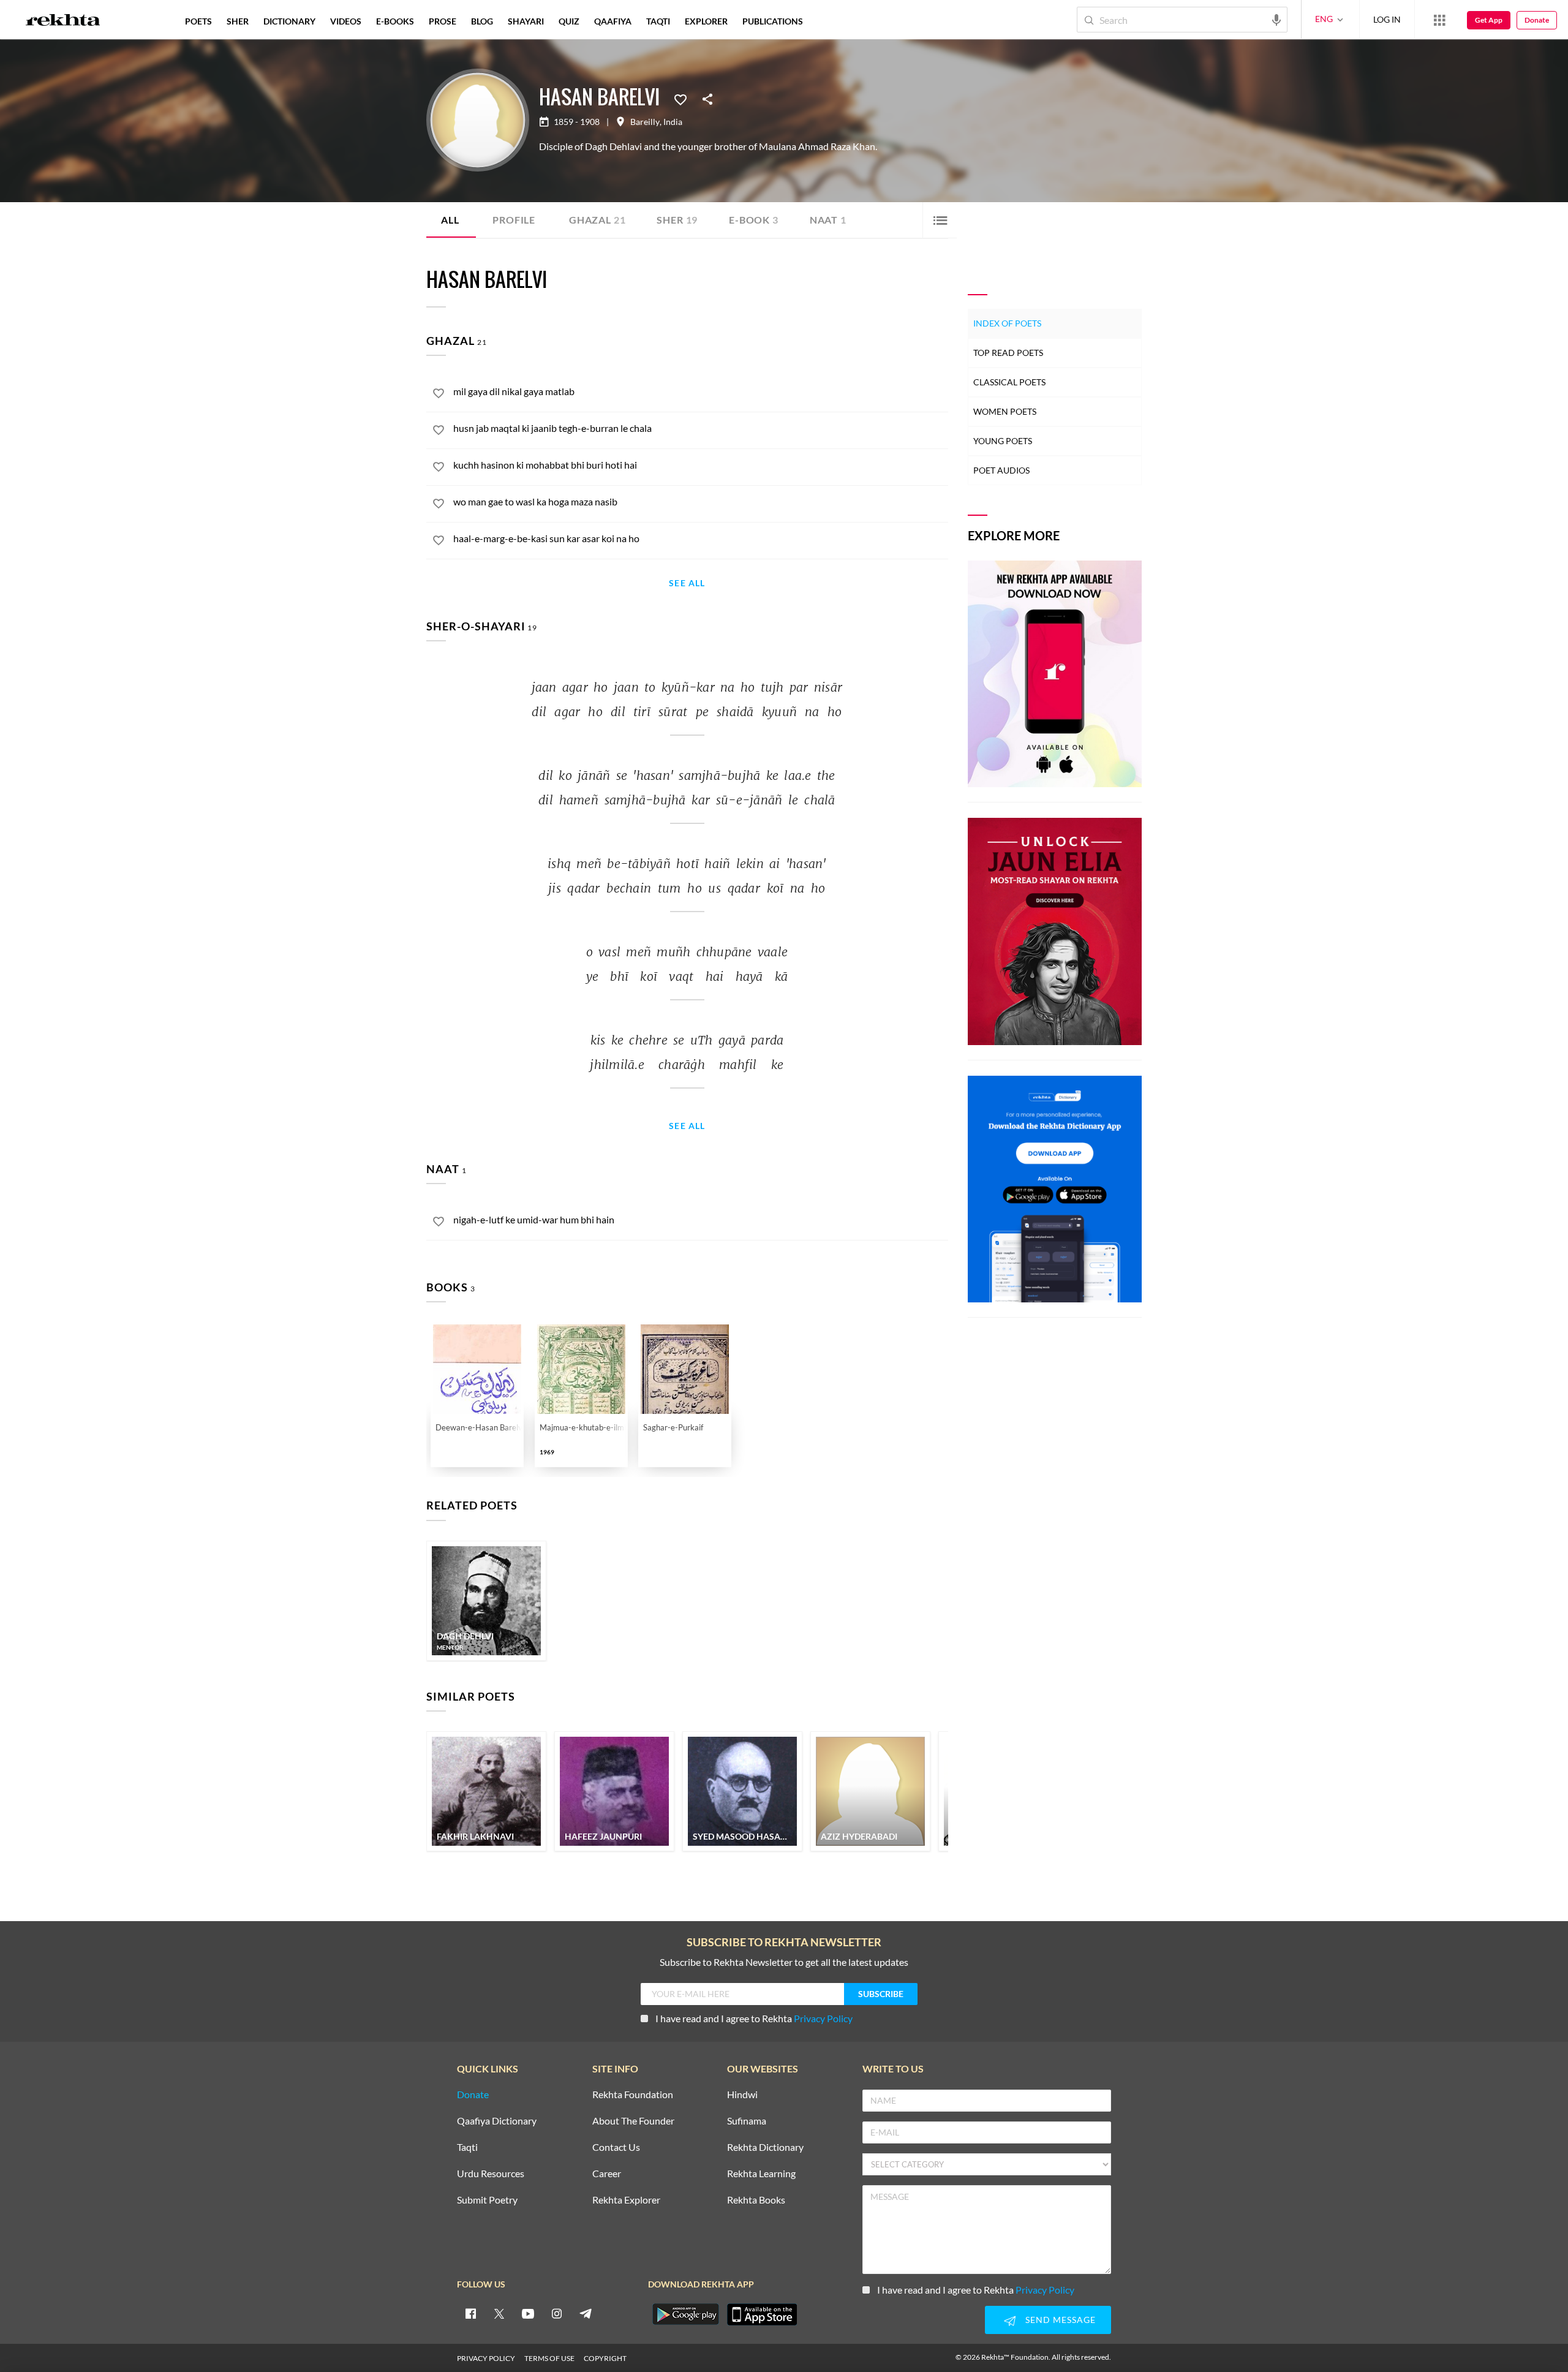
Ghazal (597, 220)
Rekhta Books (756, 2200)
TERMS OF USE (549, 2358)
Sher (677, 220)
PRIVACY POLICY (486, 2358)
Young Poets (1003, 441)
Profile (514, 220)
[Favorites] (680, 99)
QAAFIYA (613, 21)
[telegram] (586, 2313)
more (830, 21)
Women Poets (1005, 411)
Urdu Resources (491, 2174)
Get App (1489, 20)
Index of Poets (1007, 323)
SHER (238, 21)
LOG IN (1387, 19)
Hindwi (742, 2095)
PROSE (443, 21)
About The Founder (633, 2121)
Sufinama (747, 2121)
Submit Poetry (487, 2200)
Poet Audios (1001, 470)
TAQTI (658, 21)
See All (687, 584)
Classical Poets (1009, 382)
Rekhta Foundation (633, 2095)
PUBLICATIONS (773, 21)
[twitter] (499, 2313)
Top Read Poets (1008, 353)
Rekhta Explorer (626, 2200)
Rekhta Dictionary (765, 2147)
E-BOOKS (395, 21)
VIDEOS (346, 21)
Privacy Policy (823, 2018)
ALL (450, 220)
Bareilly (645, 122)
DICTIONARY (289, 21)
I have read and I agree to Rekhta (754, 2018)
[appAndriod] (685, 2314)
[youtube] (528, 2313)
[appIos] (762, 2314)
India (673, 122)
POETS (198, 21)
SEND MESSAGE (1061, 2320)
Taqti (467, 2147)
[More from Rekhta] (1439, 20)
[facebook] (470, 2313)
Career (607, 2174)
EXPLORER (706, 21)
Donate (1537, 20)
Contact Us (616, 2147)
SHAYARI (526, 21)
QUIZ (569, 21)
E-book (754, 220)
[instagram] (557, 2313)
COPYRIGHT (605, 2358)
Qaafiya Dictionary (497, 2121)
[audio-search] (1276, 19)
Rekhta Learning (761, 2174)
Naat (828, 220)
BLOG (482, 21)
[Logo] (63, 21)
